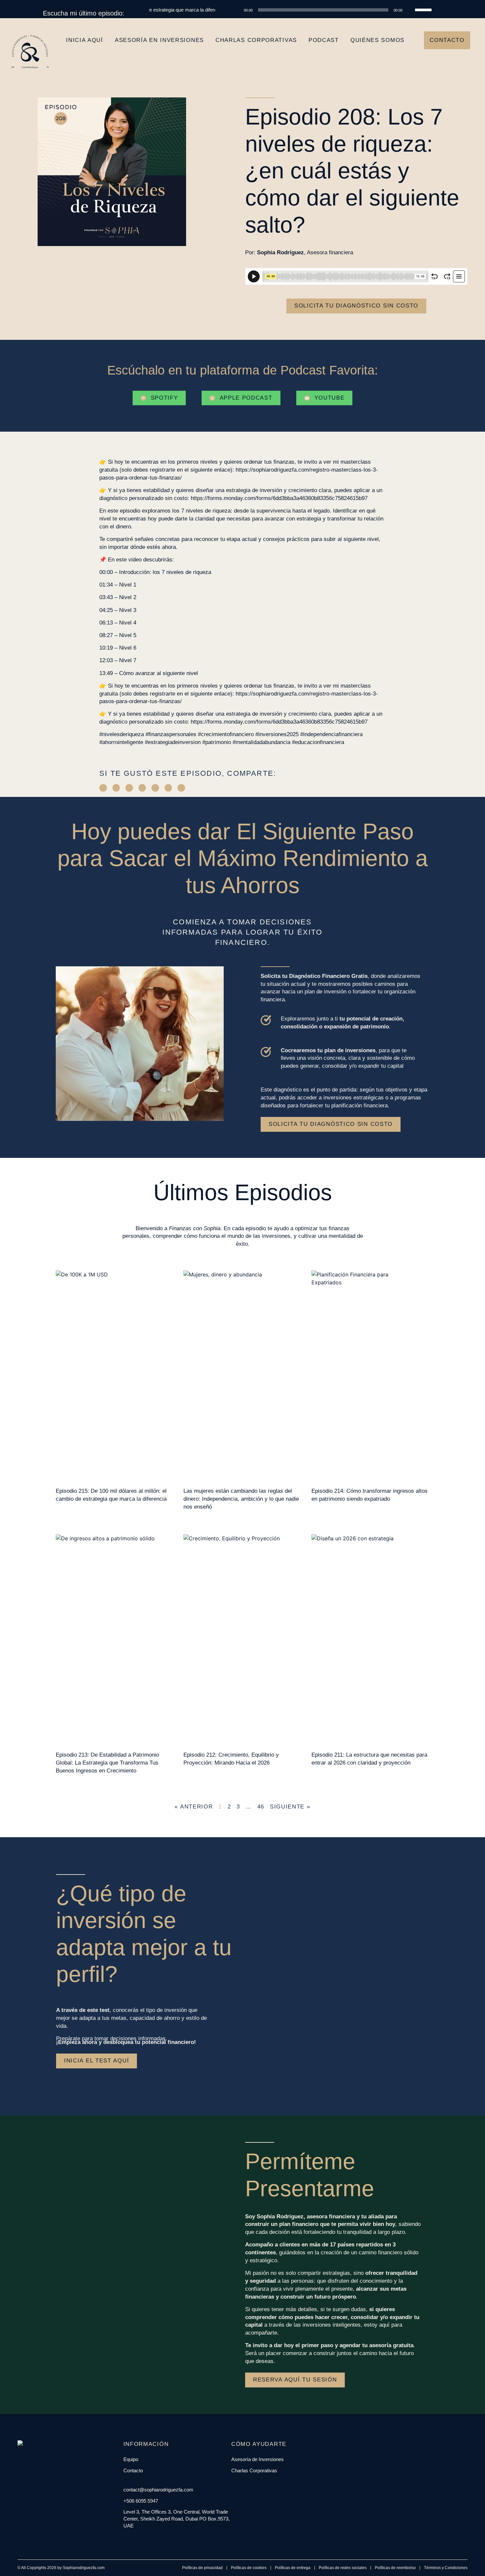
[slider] (424, 9)
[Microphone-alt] (156, 2539)
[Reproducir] (237, 10)
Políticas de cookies (249, 2568)
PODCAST (324, 40)
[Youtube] (148, 2539)
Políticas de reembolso (395, 2568)
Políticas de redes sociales (343, 2568)
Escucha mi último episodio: (84, 13)
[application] (332, 10)
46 (261, 1807)
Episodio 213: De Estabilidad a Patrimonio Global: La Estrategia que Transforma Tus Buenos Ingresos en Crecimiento (107, 1763)
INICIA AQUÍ (85, 40)
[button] (103, 788)
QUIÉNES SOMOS (377, 40)
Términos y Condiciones (446, 2568)
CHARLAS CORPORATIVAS (256, 40)
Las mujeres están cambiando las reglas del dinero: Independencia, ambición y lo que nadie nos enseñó (241, 1499)
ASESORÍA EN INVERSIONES (159, 40)
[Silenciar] (410, 10)
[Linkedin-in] (141, 2539)
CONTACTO (447, 40)
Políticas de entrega (293, 2568)
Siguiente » (290, 1807)
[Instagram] (133, 2539)
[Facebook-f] (125, 2539)
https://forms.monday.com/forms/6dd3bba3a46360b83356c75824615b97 (279, 498)
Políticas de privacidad (202, 2568)
